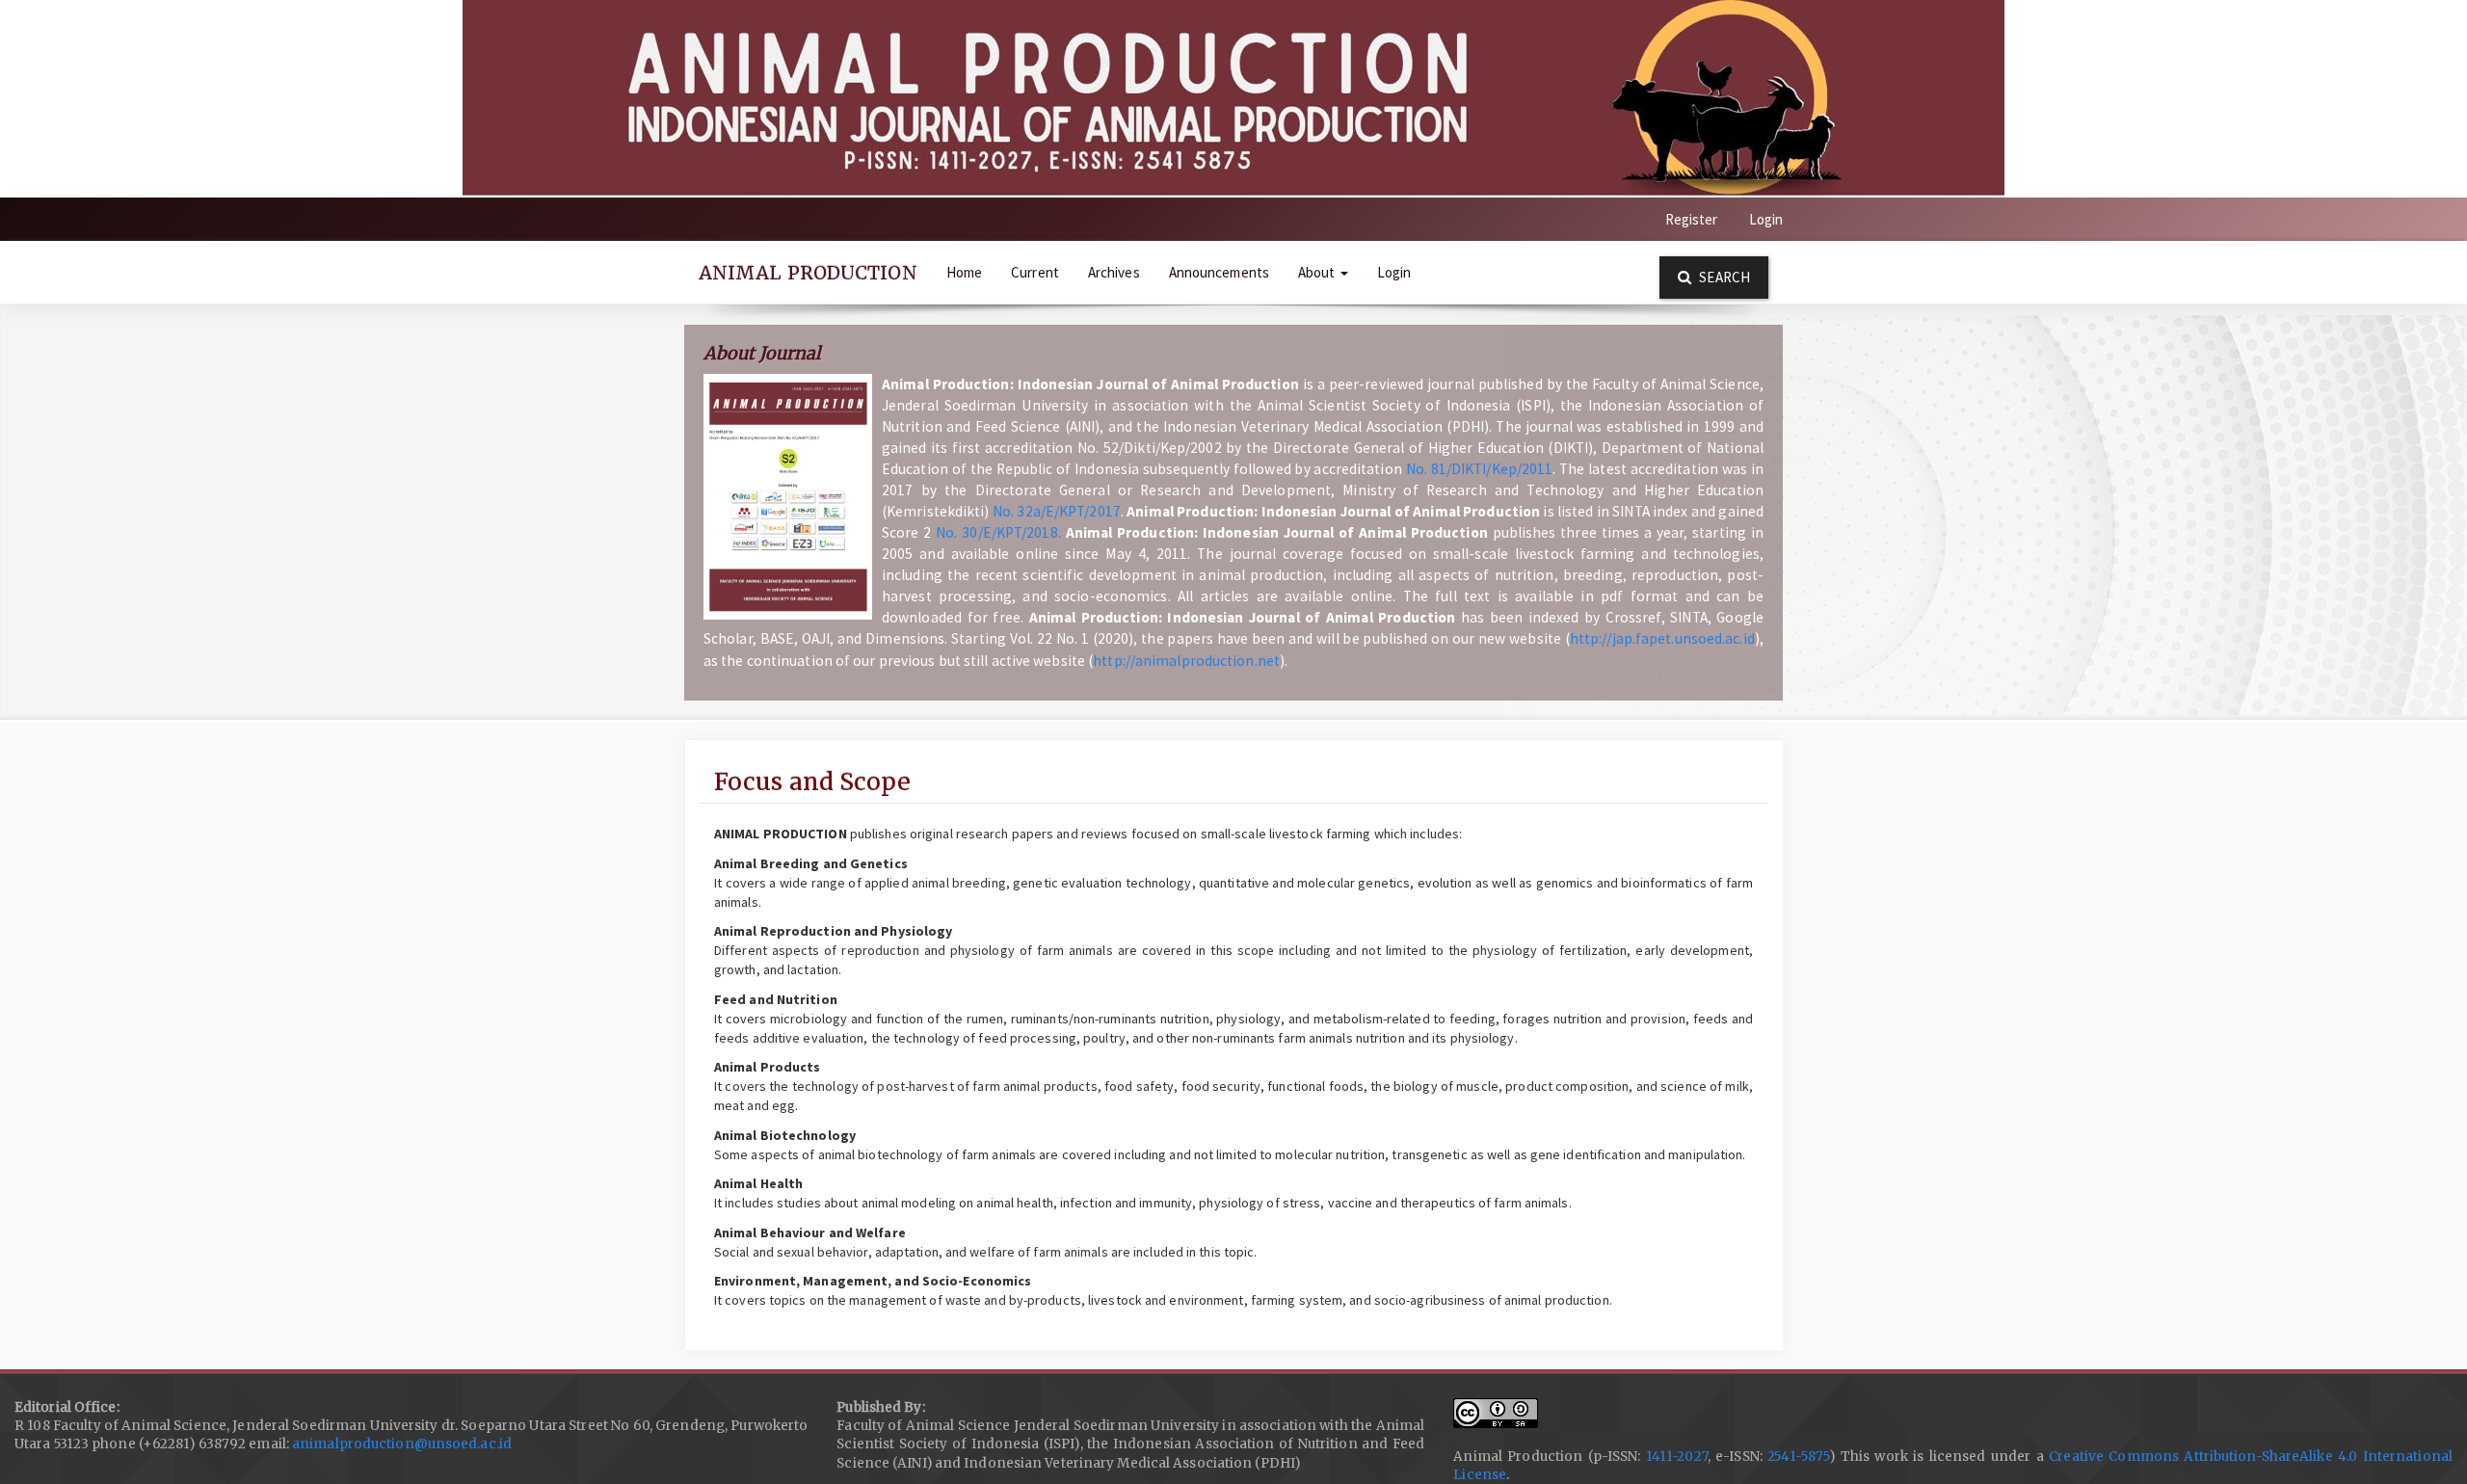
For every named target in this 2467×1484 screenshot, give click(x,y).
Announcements (1219, 272)
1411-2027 (1677, 1457)
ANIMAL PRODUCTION (808, 273)
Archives (1114, 272)
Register (1692, 219)
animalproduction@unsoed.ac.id (400, 1444)
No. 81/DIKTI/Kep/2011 (1480, 469)
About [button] (1318, 272)
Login (1766, 219)
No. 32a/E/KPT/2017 (1057, 511)
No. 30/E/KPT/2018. (998, 532)
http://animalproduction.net (1186, 661)
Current (1035, 272)
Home (964, 272)
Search (1723, 277)
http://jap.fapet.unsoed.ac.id (1662, 638)
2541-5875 (1798, 1457)
